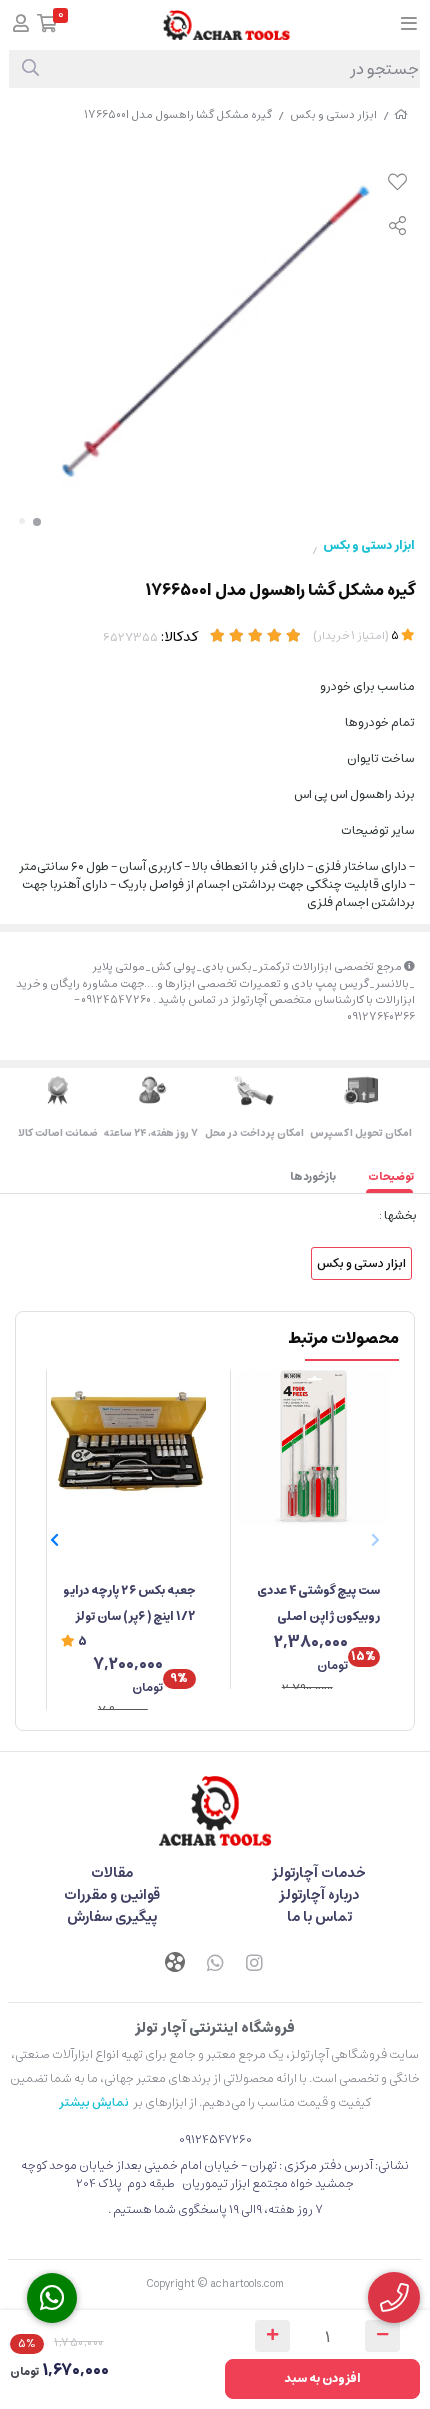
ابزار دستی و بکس (333, 114)
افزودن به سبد (322, 2378)
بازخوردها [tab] (313, 1176)
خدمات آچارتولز (319, 1873)
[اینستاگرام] (255, 1965)
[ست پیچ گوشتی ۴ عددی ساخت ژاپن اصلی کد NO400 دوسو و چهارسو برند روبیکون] (312, 1447)
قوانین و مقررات (112, 1895)
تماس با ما (319, 1917)
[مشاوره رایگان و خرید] (394, 2297)
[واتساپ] (215, 1965)
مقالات (112, 1873)
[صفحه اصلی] (401, 114)
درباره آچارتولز (319, 1895)
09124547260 (215, 2139)
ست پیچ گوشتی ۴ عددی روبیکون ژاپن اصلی (318, 1603)
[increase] (272, 2336)
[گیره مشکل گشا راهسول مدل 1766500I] (215, 1811)
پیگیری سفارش (112, 1917)
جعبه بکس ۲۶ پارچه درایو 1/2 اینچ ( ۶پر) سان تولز (129, 1603)
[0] (47, 25)
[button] (54, 1540)
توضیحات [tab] (391, 1176)
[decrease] (382, 2336)
